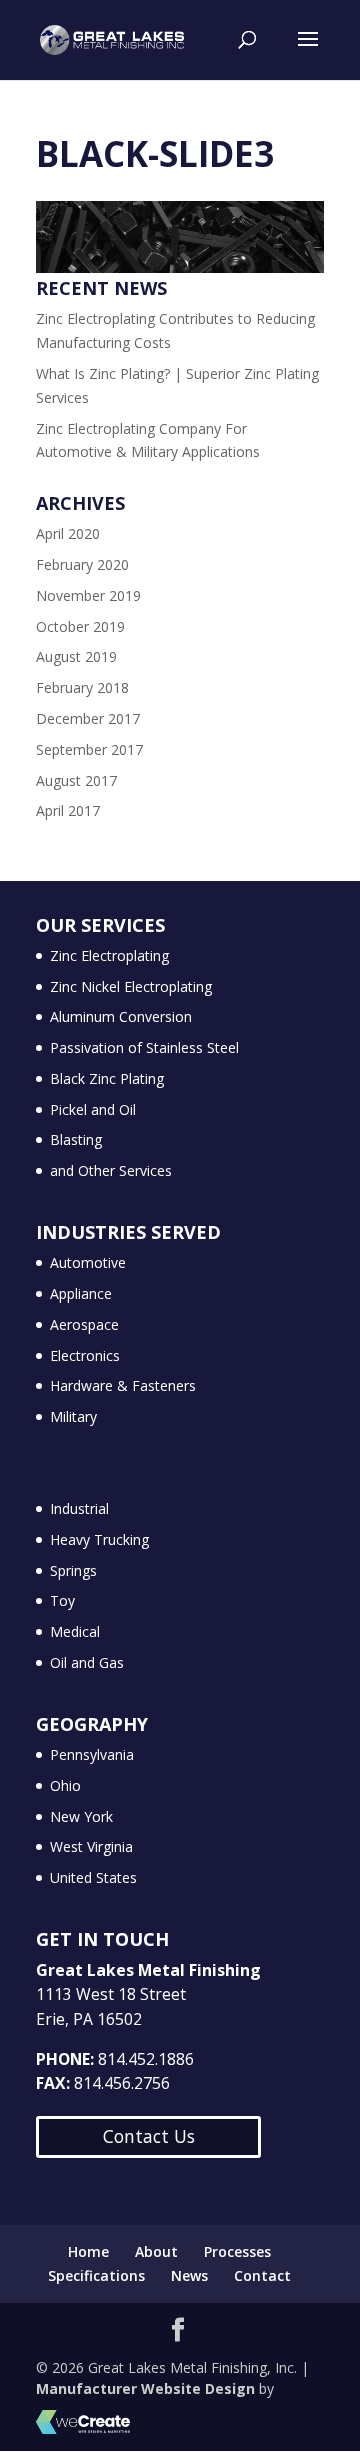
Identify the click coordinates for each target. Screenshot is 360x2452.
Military (73, 1416)
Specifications (96, 2275)
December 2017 (88, 718)
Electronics (85, 1355)
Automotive (88, 1262)
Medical (75, 1631)
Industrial (79, 1508)
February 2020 (82, 564)
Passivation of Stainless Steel (144, 1047)
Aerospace (84, 1324)
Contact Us (149, 2136)
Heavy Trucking (99, 1539)
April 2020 (68, 533)
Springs (73, 1570)
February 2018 (82, 687)
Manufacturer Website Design (145, 2388)
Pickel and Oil (93, 1109)
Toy (62, 1600)
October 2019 (80, 626)
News (189, 2275)
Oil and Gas (87, 1662)
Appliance (81, 1293)
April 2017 (68, 810)
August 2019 (76, 656)
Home (88, 2251)
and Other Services (111, 1170)
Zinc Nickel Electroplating (131, 986)
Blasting (76, 1139)
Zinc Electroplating (109, 955)
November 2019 (88, 595)
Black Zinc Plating (107, 1078)
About (156, 2251)
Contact (262, 2275)
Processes (237, 2251)
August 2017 (76, 780)
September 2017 (89, 749)
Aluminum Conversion (121, 1016)
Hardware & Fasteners (123, 1385)
